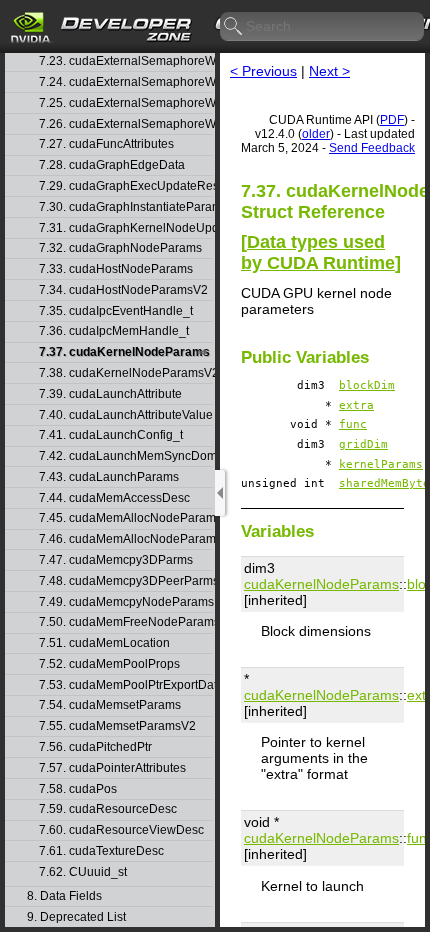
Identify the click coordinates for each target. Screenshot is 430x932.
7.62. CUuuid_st (83, 872)
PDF (392, 120)
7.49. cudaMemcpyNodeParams (126, 602)
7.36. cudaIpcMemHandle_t (114, 331)
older (316, 134)
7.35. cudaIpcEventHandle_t (116, 311)
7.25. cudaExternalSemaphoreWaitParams (126, 103)
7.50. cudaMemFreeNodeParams (126, 622)
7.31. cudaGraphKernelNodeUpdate (126, 228)
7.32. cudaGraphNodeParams (120, 248)
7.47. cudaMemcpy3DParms (116, 560)
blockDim (367, 385)
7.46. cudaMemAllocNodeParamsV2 (126, 539)
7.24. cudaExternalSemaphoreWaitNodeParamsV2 (126, 82)
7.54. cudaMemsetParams (110, 705)
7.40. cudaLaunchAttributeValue (126, 415)
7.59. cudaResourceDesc (108, 809)
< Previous (263, 71)
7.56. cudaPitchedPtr (95, 747)
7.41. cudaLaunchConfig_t (111, 435)
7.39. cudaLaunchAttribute (110, 394)
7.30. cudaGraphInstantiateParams (126, 207)
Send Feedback (372, 148)
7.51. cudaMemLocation (104, 643)
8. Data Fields (64, 896)
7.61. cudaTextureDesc (101, 851)
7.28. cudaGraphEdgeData (112, 165)
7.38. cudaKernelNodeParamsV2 (126, 373)
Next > (329, 71)
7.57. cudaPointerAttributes (112, 768)
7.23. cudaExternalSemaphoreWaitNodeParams (126, 61)
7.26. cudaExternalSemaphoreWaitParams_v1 (126, 124)
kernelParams (381, 464)
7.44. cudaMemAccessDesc (114, 498)
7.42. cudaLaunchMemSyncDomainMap (126, 456)
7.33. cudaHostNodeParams (116, 269)
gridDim (363, 444)
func (353, 424)
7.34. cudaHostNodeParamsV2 (123, 290)
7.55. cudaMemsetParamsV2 (117, 726)
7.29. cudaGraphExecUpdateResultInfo (126, 186)
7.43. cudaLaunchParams (109, 477)
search (234, 27)
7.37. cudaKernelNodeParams (124, 352)
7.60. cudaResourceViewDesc (121, 830)
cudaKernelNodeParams (321, 584)
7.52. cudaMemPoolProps (109, 664)
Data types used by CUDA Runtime (318, 252)
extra (356, 405)
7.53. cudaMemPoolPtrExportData (126, 685)
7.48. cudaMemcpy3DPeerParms (126, 581)
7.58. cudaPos (78, 789)
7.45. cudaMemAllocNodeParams (126, 518)
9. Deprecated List (76, 917)
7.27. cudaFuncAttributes (106, 144)
